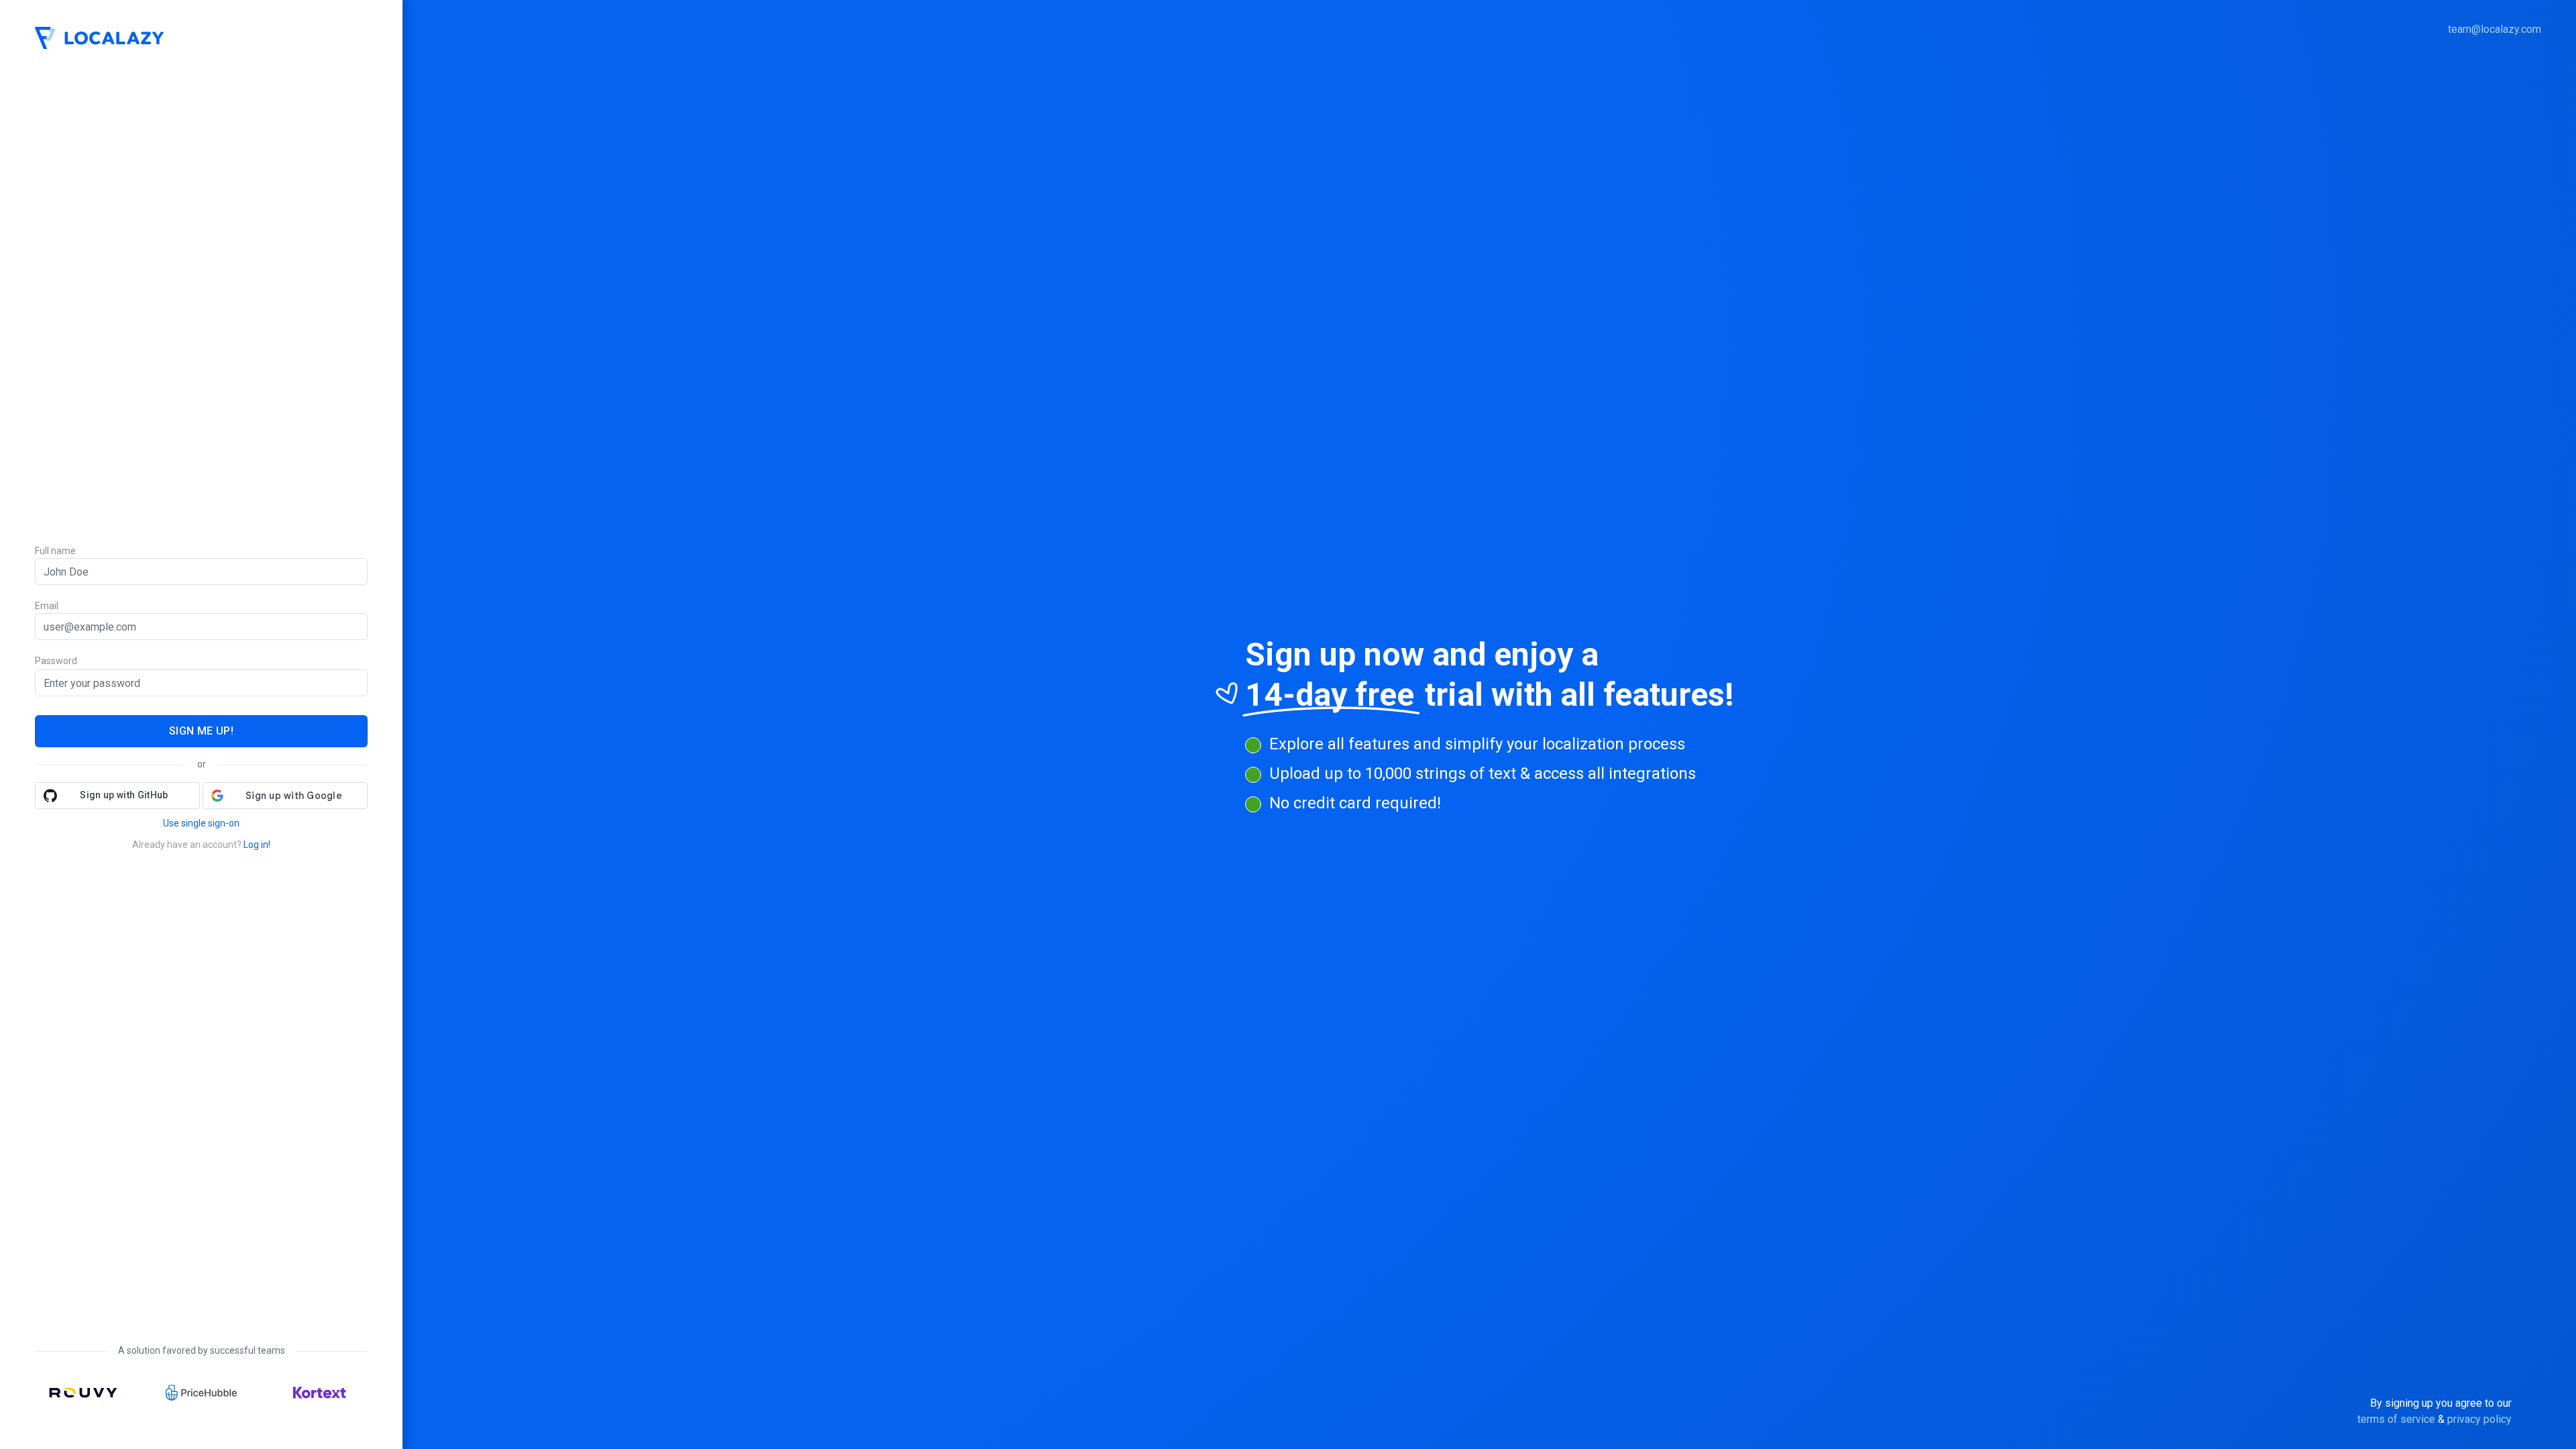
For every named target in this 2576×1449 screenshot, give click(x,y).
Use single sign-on (201, 823)
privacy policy (2479, 1419)
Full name (55, 551)
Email (47, 606)
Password (56, 661)
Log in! (257, 845)
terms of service (2396, 1419)
